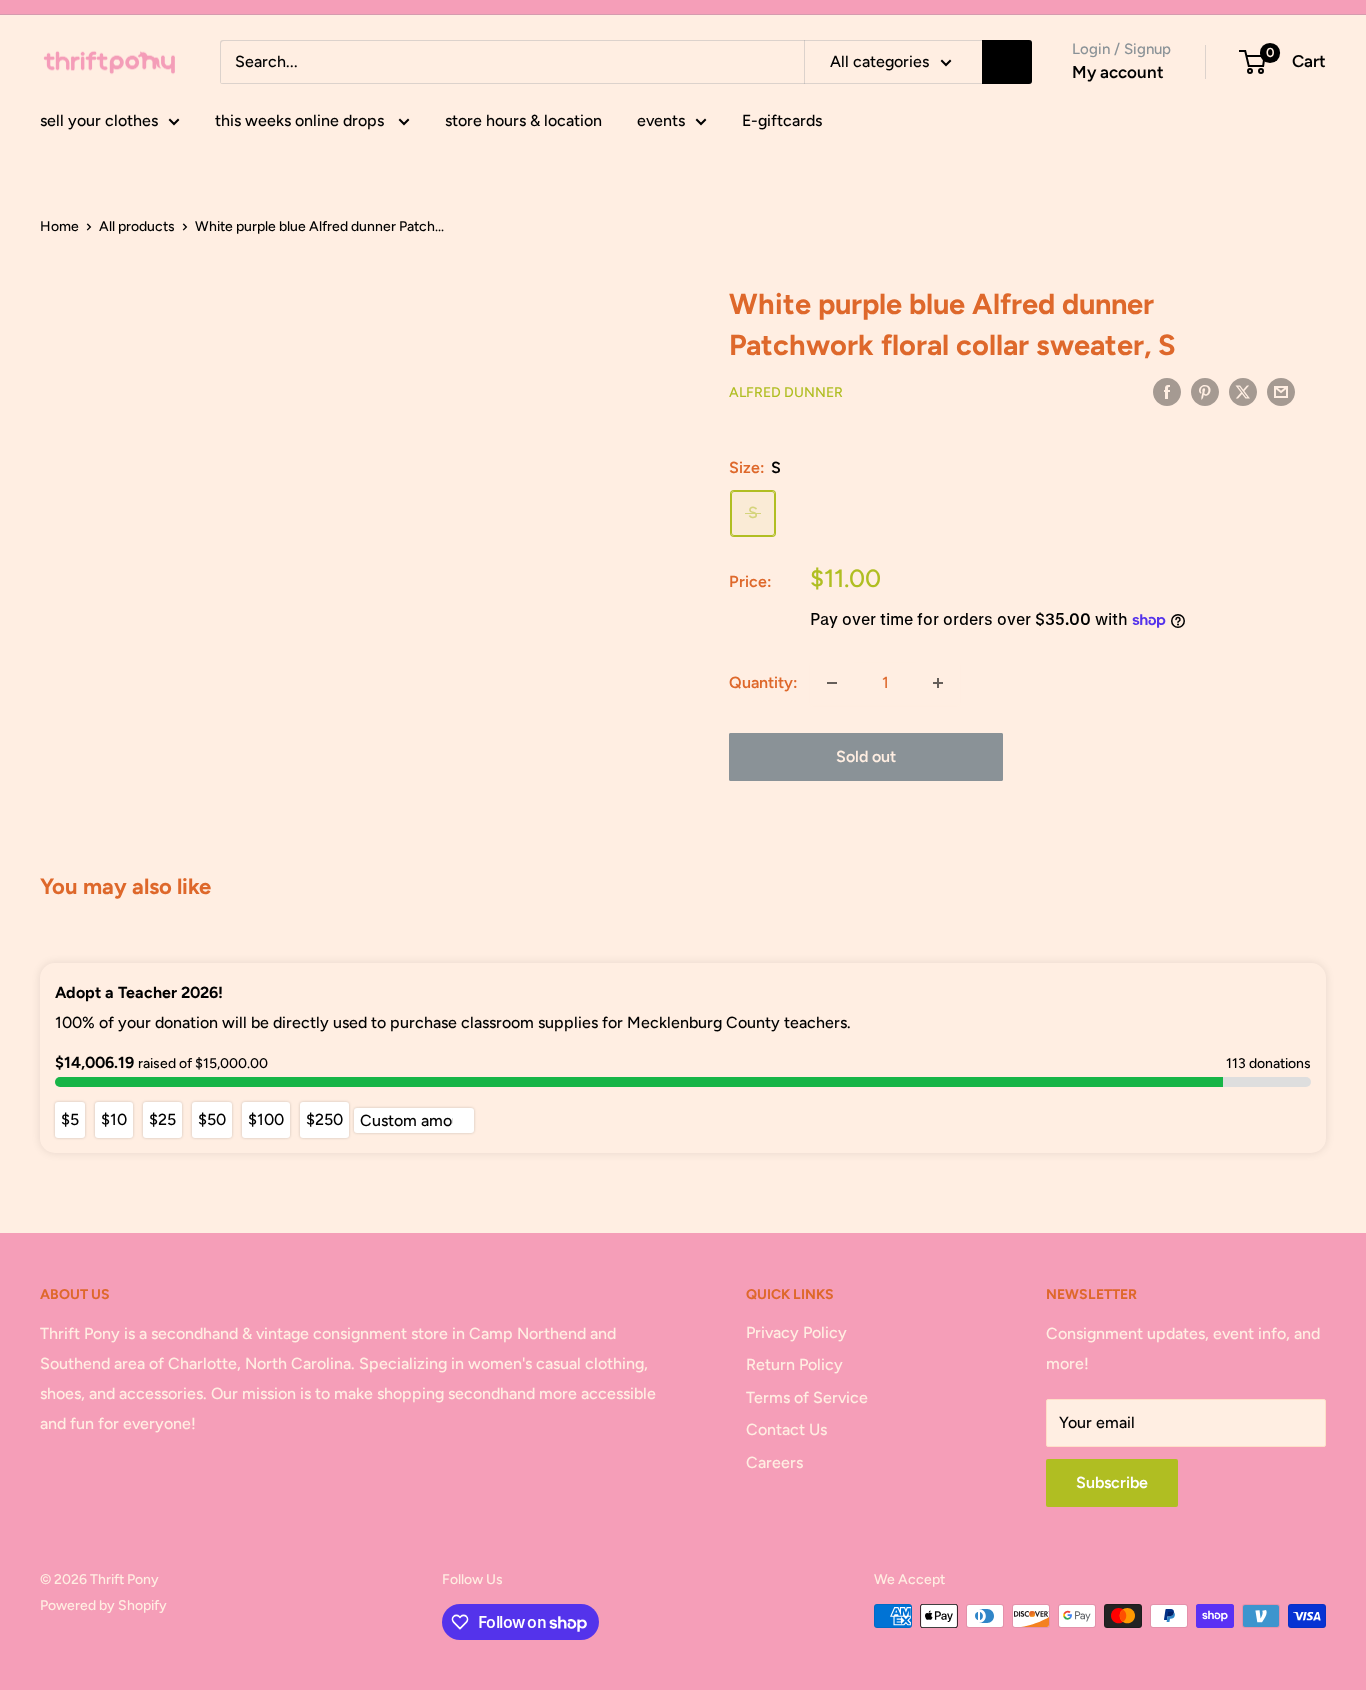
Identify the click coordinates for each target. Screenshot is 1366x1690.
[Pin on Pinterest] (1205, 391)
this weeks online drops (301, 120)
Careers (774, 1462)
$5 (70, 1119)
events (661, 120)
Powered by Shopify (103, 1605)
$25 (162, 1119)
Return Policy (794, 1364)
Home (59, 226)
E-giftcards (782, 120)
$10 (114, 1119)
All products (137, 226)
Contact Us (786, 1429)
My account (1118, 72)
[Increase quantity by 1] (938, 683)
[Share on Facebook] (1167, 391)
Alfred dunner (786, 392)
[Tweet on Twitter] (1243, 391)
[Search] (1007, 62)
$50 (212, 1119)
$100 (266, 1119)
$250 (324, 1119)
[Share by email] (1281, 391)
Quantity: (763, 682)
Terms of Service (807, 1397)
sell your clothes (99, 120)
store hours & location (523, 120)
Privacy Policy (796, 1332)
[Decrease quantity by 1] (832, 683)
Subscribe (1112, 1482)
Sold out (866, 756)
